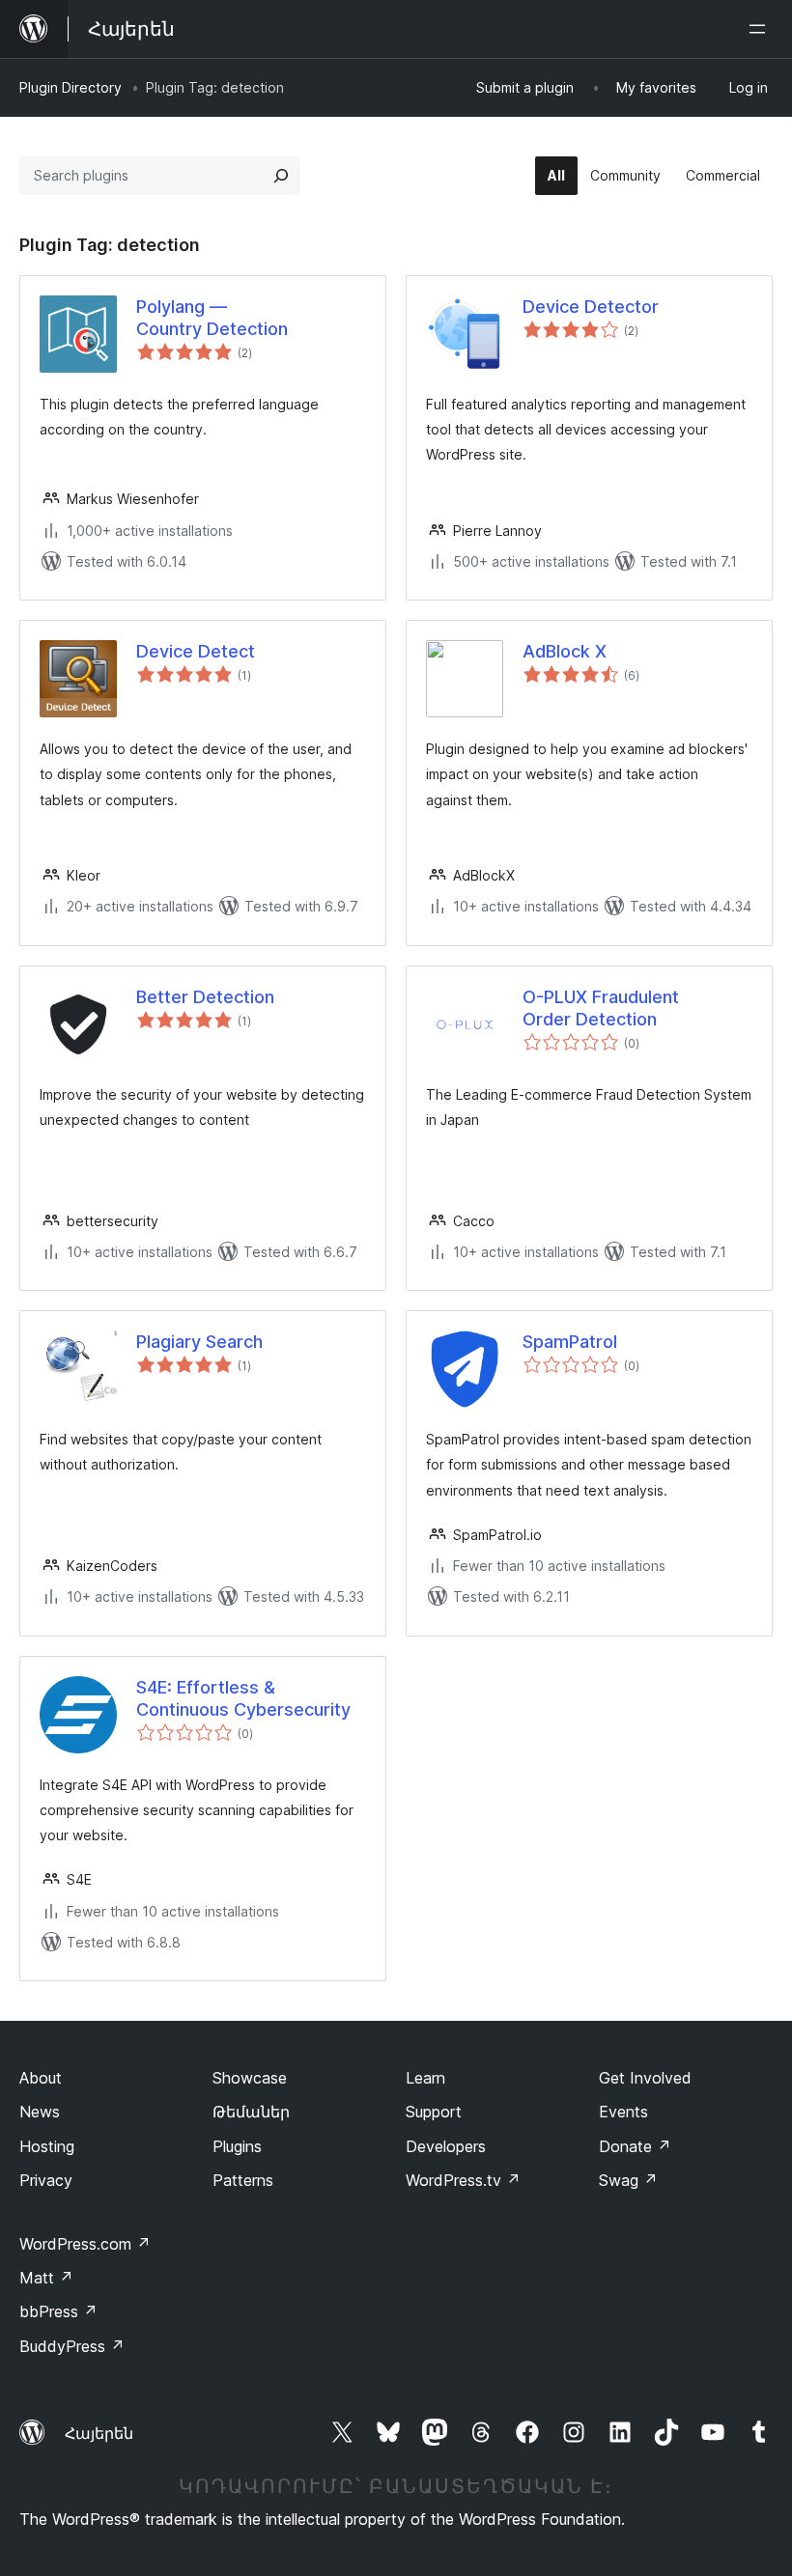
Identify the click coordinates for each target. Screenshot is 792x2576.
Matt (46, 2278)
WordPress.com (85, 2244)
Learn (425, 2078)
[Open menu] (761, 29)
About (41, 2078)
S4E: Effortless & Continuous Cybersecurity (243, 1698)
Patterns (243, 2180)
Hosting (47, 2146)
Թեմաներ (251, 2112)
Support (434, 2112)
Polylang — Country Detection (212, 318)
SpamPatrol (570, 1342)
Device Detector (591, 307)
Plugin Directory (71, 87)
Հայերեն (99, 2433)
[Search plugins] (281, 176)
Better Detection (205, 997)
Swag (628, 2180)
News (40, 2112)
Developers (446, 2146)
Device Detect (196, 651)
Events (623, 2112)
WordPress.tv (463, 2180)
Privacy (46, 2180)
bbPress (58, 2311)
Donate (635, 2146)
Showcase (250, 2078)
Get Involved (645, 2078)
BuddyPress (72, 2346)
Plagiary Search (199, 1342)
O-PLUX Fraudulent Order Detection (601, 1008)
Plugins (237, 2146)
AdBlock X (565, 651)
